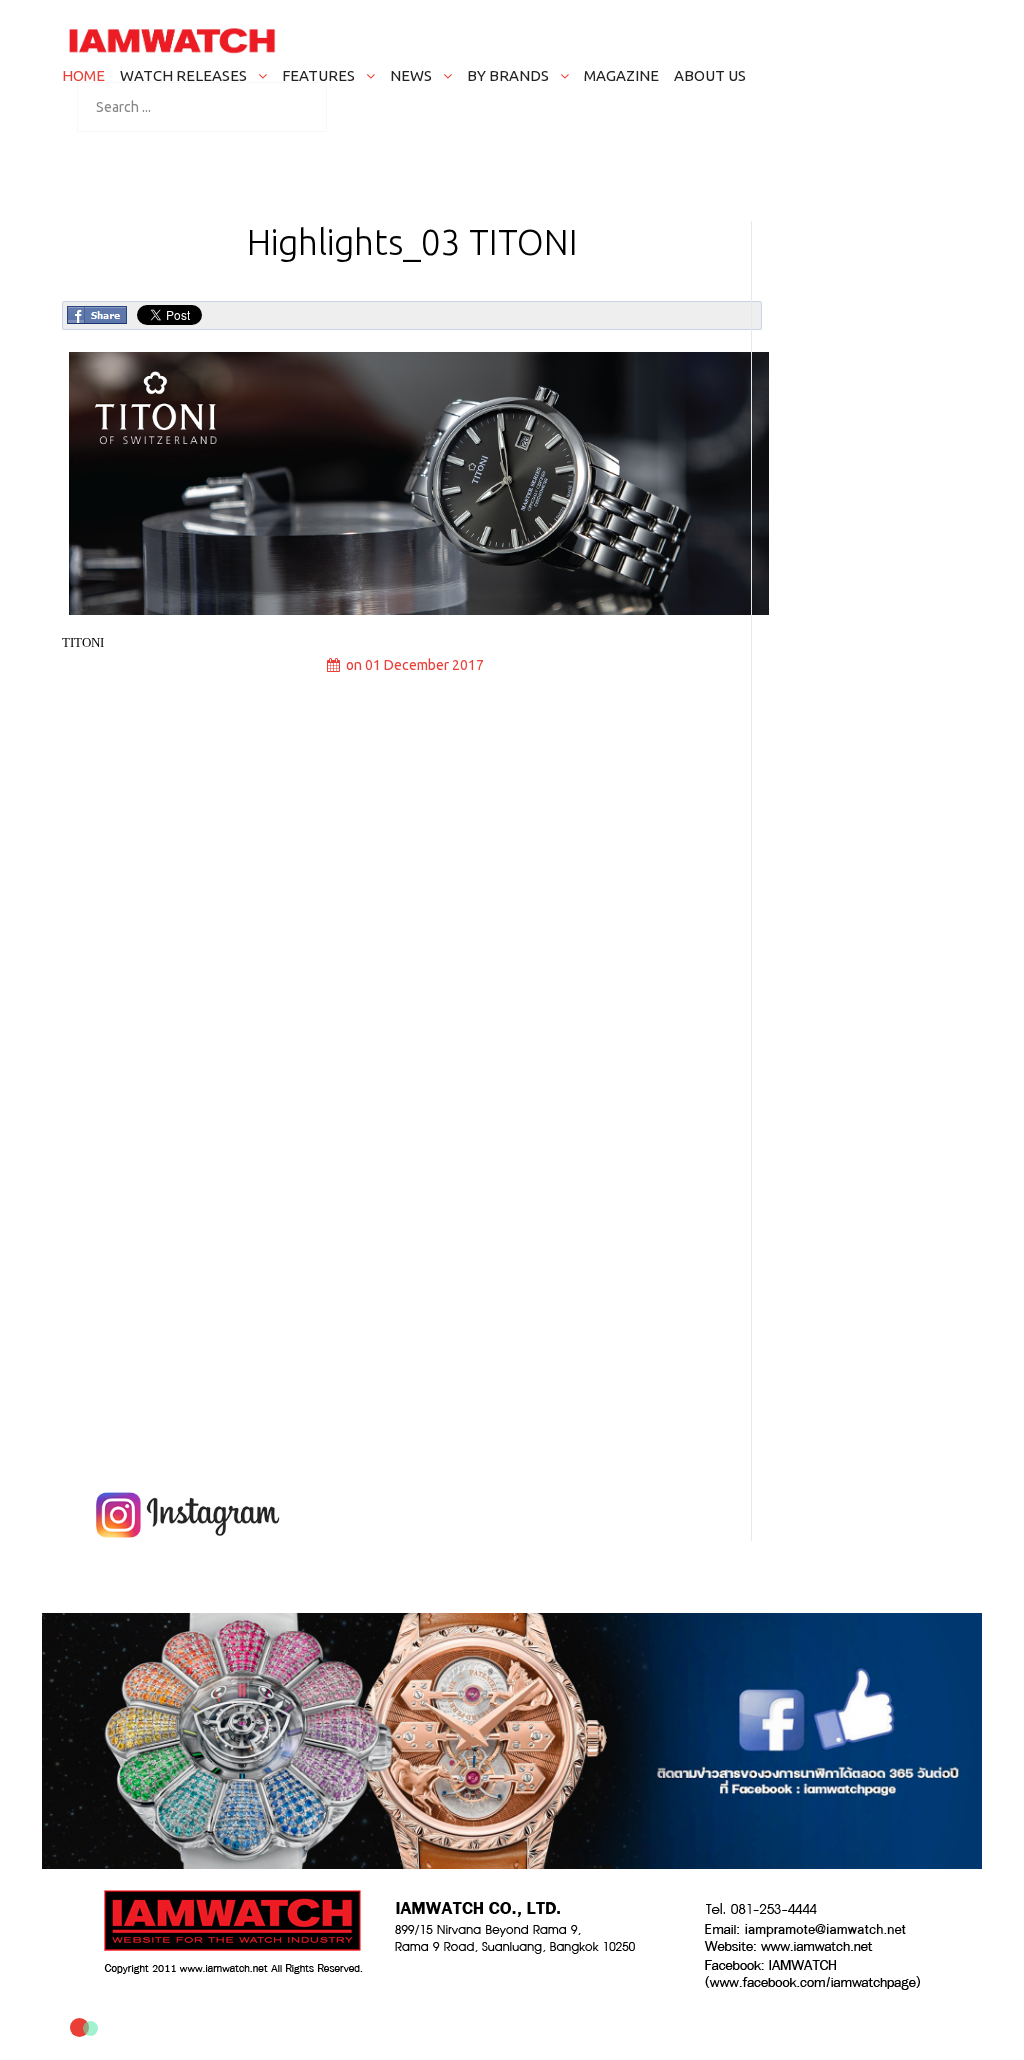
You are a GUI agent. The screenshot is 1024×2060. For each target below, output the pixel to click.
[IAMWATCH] (172, 40)
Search (91, 112)
